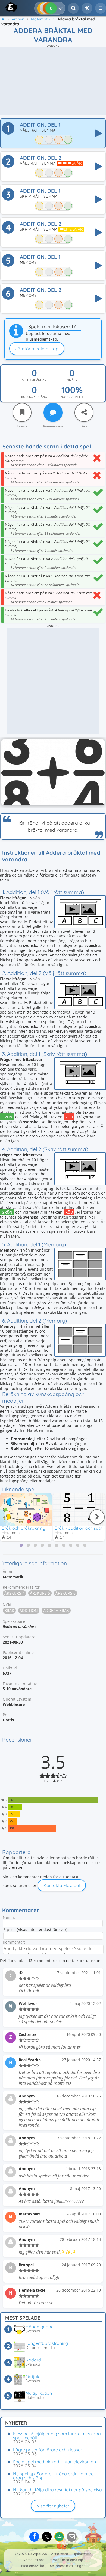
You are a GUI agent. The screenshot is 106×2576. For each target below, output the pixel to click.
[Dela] (84, 412)
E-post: (10, 1929)
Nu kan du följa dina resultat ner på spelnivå (57, 2490)
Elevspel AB (37, 2554)
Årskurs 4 (14, 1593)
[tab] (21, 1545)
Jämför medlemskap (37, 349)
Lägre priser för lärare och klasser (48, 2450)
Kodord (33, 2360)
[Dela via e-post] (72, 2537)
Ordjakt (33, 2376)
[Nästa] (97, 1517)
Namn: (9, 1917)
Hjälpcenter (82, 2554)
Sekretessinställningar (67, 2566)
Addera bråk (56, 1610)
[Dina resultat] (61, 8)
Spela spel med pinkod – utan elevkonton (54, 2462)
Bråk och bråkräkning (24, 1528)
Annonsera (60, 2554)
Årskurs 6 (66, 1593)
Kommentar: (14, 1942)
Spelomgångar (34, 380)
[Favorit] (22, 412)
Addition (29, 1610)
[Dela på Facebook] (34, 2537)
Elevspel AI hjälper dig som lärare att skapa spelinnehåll (57, 2436)
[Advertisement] (53, 81)
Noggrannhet (72, 397)
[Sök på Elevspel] (73, 8)
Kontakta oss (34, 2560)
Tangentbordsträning (47, 2343)
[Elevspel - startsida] (6, 7)
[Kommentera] (53, 412)
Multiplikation (39, 2393)
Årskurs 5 (40, 1593)
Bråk (9, 1610)
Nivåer (72, 380)
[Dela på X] (47, 2537)
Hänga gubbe (40, 2327)
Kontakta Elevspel (62, 1885)
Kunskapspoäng (34, 397)
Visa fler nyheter (53, 2506)
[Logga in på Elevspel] (87, 8)
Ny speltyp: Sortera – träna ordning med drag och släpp (53, 2476)
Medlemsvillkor (33, 2566)
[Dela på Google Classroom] (59, 2537)
